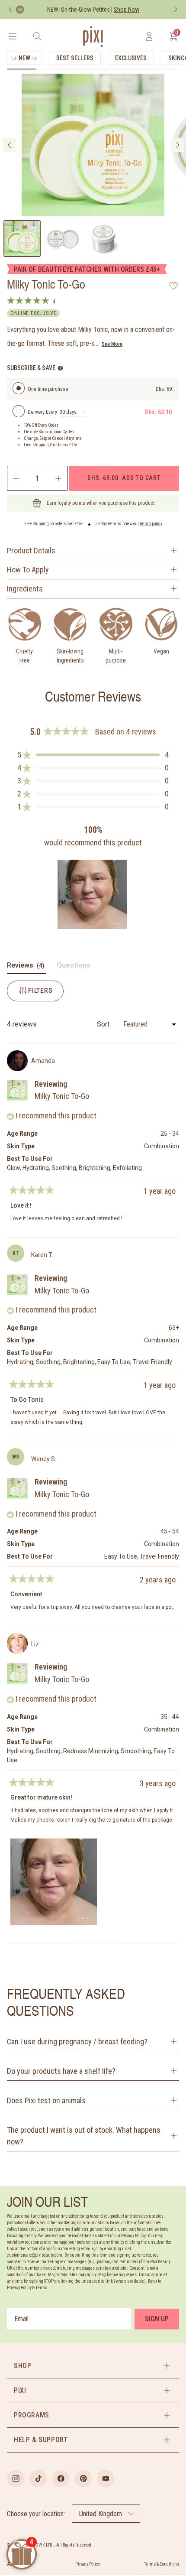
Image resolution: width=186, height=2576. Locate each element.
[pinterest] (83, 2479)
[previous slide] (9, 145)
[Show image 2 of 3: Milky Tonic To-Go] (63, 239)
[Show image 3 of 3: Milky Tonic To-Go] (103, 239)
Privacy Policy (88, 2564)
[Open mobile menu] (12, 36)
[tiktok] (38, 2479)
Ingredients (25, 589)
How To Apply (28, 570)
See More (112, 344)
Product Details (31, 551)
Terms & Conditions (162, 2564)
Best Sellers (75, 58)
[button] (93, 755)
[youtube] (106, 2479)
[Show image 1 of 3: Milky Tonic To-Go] (22, 239)
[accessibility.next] (176, 10)
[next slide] (177, 145)
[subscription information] (60, 368)
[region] (93, 894)
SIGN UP (157, 2319)
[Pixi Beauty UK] (93, 36)
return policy (151, 524)
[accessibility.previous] (10, 10)
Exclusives (131, 58)
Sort (104, 1024)
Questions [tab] (74, 967)
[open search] (37, 36)
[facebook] (61, 2479)
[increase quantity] (59, 478)
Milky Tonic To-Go (62, 1096)
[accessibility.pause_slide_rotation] (20, 10)
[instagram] (16, 2479)
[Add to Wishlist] (174, 286)
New (24, 58)
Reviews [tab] (27, 967)
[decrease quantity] (15, 478)
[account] (149, 36)
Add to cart (124, 478)
